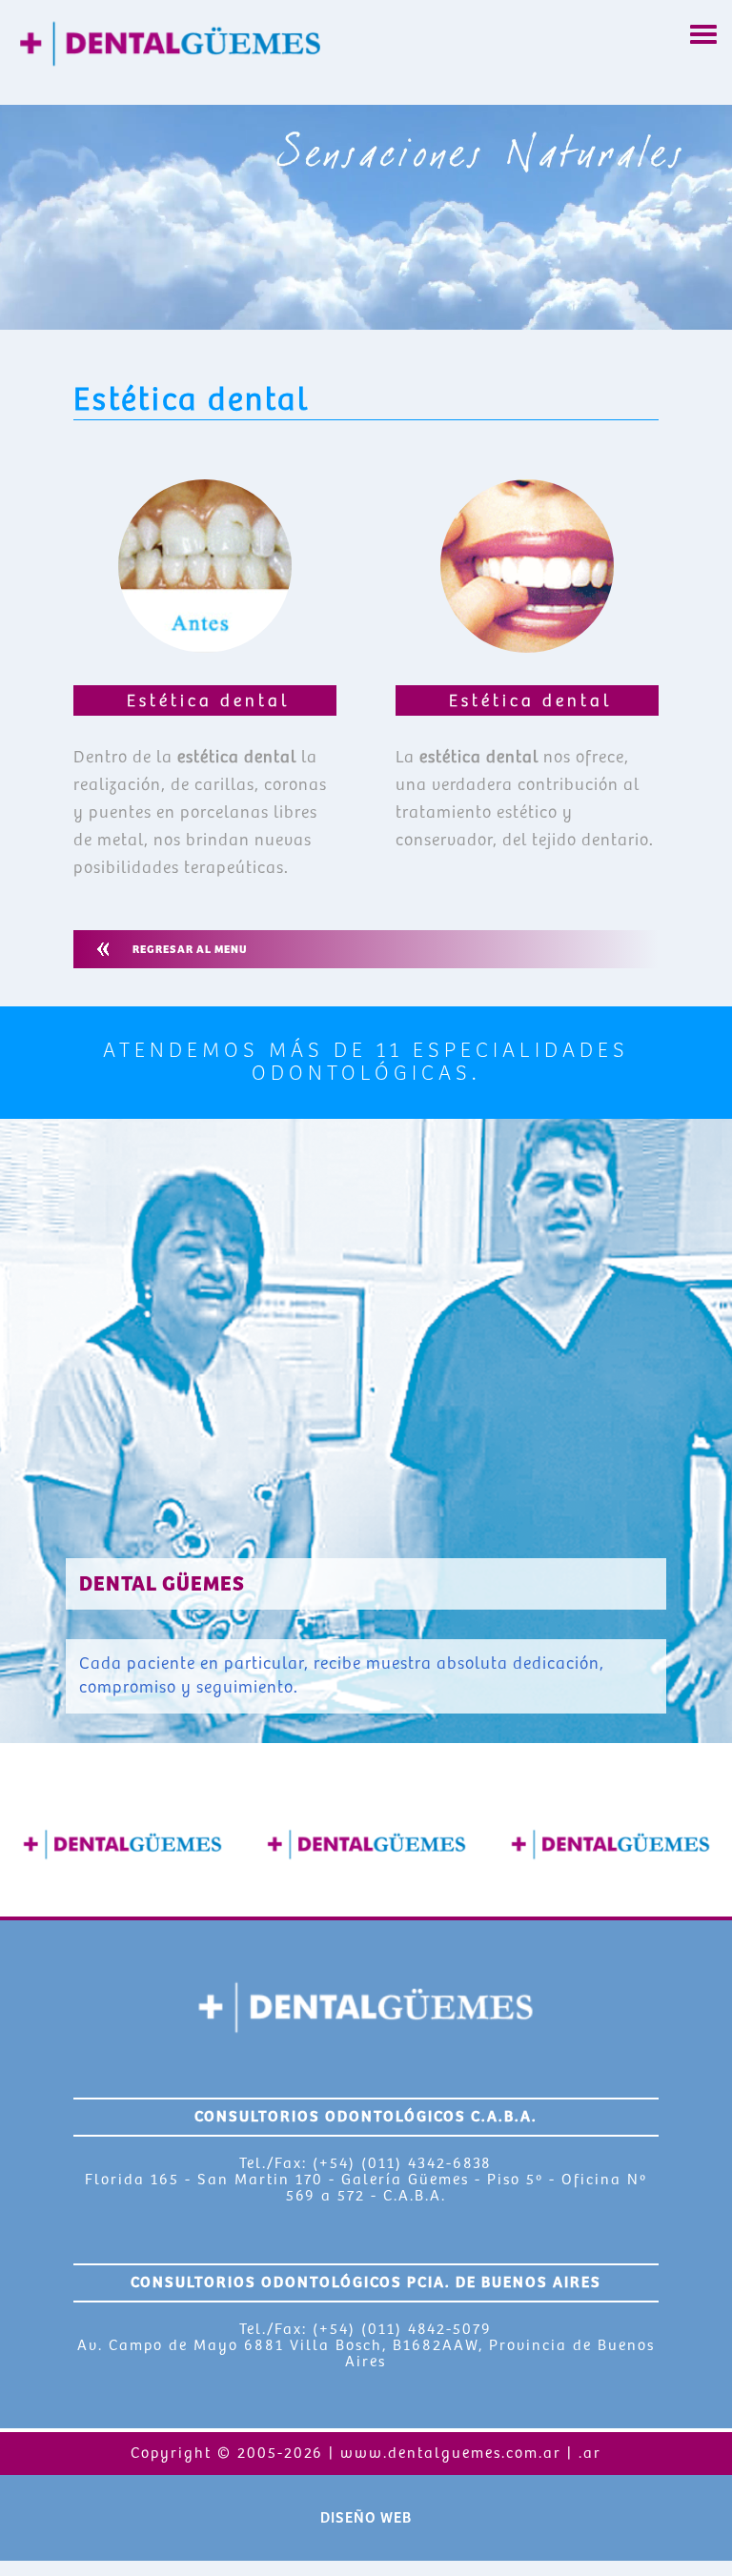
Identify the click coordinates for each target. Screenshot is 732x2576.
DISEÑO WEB (366, 2518)
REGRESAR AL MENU (190, 950)
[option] (122, 1844)
